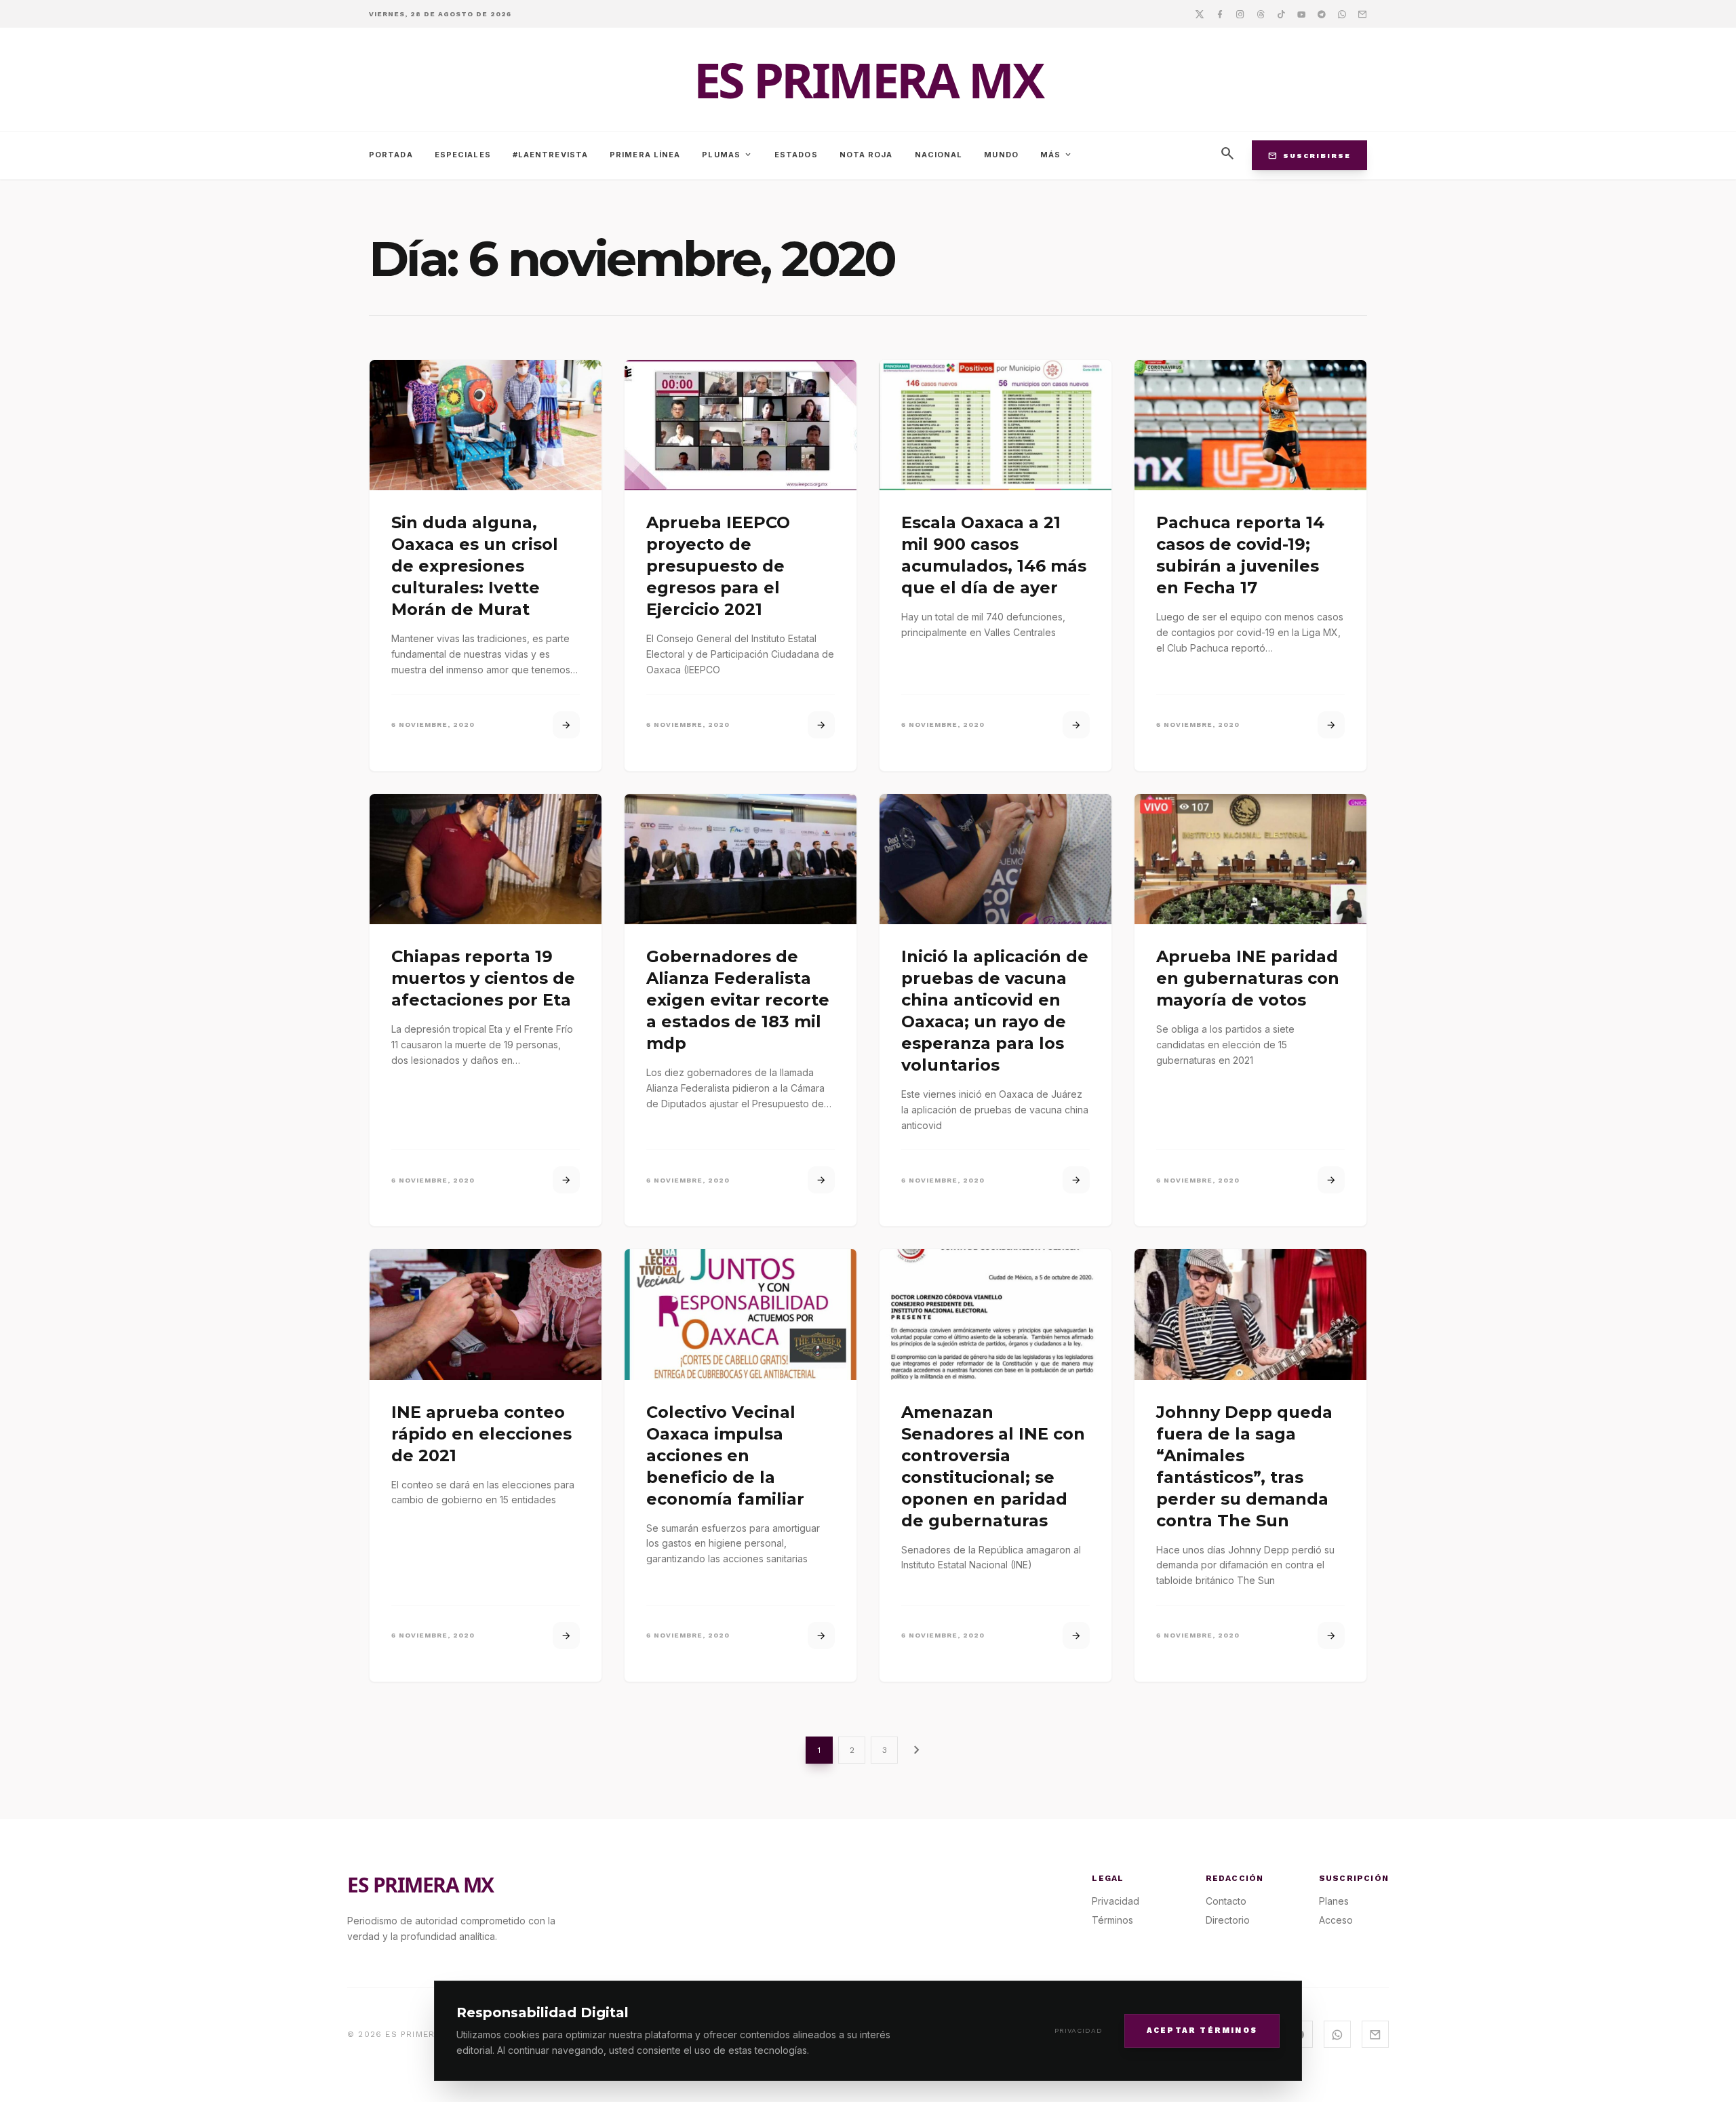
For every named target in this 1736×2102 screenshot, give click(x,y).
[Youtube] (1301, 14)
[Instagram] (1240, 14)
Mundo (1001, 155)
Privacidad (1079, 2030)
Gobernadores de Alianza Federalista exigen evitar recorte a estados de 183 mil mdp (738, 1000)
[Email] (1362, 14)
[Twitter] (1200, 14)
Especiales (463, 155)
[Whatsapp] (1342, 14)
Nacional (939, 155)
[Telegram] (1322, 14)
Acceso (1336, 1920)
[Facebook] (1220, 14)
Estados (796, 155)
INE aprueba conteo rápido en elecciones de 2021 (481, 1434)
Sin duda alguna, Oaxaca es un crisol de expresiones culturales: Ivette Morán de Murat (475, 566)
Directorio (1228, 1920)
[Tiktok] (1281, 14)
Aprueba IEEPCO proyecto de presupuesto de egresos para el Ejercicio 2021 (718, 566)
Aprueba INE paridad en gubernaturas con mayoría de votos (1248, 978)
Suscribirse (1309, 155)
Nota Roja (866, 155)
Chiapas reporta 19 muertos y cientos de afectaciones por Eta (483, 978)
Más (1057, 155)
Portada (391, 155)
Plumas (727, 155)
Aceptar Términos (1202, 2030)
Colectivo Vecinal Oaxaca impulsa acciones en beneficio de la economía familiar (725, 1455)
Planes (1334, 1901)
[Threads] (1261, 14)
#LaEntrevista (550, 155)
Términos (1112, 1920)
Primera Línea (645, 155)
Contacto (1226, 1901)
